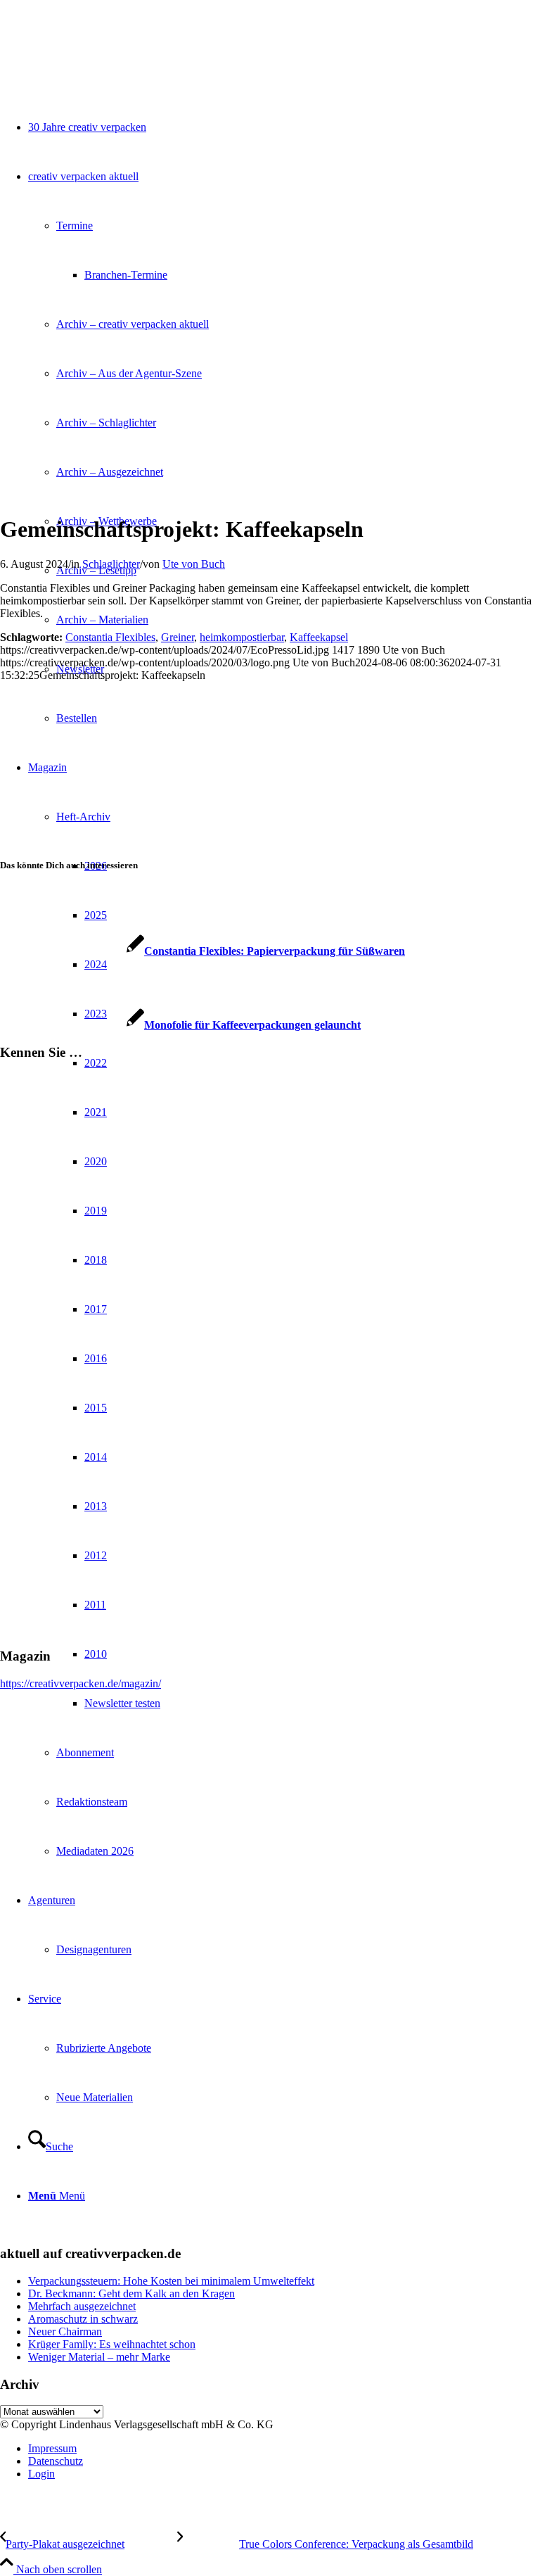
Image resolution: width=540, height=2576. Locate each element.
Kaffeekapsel (319, 637)
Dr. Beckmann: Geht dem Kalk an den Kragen (131, 2293)
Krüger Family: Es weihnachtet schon (112, 2344)
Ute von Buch (194, 564)
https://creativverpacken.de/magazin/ (81, 1683)
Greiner (178, 637)
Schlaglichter (111, 564)
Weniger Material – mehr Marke (99, 2357)
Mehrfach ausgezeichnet (82, 2306)
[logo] (105, 66)
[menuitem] (284, 2449)
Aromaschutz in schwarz (83, 2319)
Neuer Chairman (65, 2331)
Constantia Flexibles (110, 637)
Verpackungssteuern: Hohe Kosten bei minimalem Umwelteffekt (171, 2281)
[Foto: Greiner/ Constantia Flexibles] (176, 495)
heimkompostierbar (242, 637)
